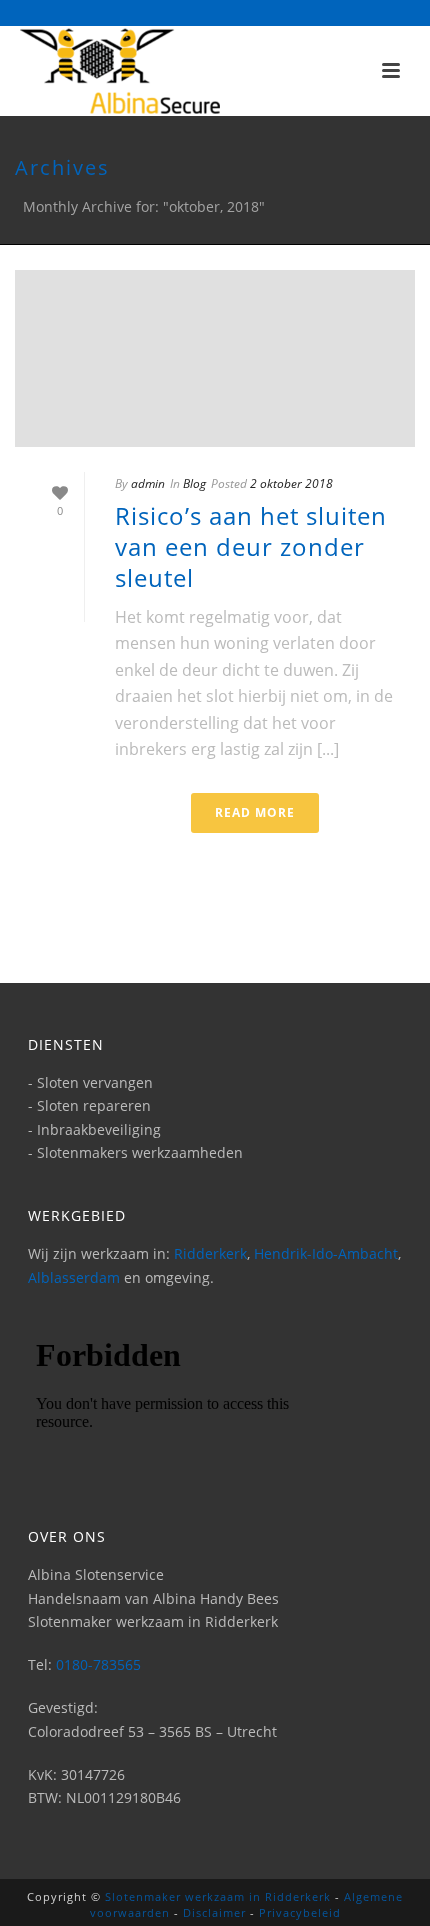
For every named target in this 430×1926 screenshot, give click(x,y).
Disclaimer (214, 1912)
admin (148, 483)
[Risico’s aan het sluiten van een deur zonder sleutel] (215, 358)
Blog (194, 483)
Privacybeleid (300, 1912)
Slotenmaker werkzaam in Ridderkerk (218, 1896)
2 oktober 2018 (291, 483)
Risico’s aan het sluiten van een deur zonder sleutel (251, 546)
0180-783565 (98, 1664)
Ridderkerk (210, 1253)
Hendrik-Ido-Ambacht (326, 1253)
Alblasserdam (74, 1277)
